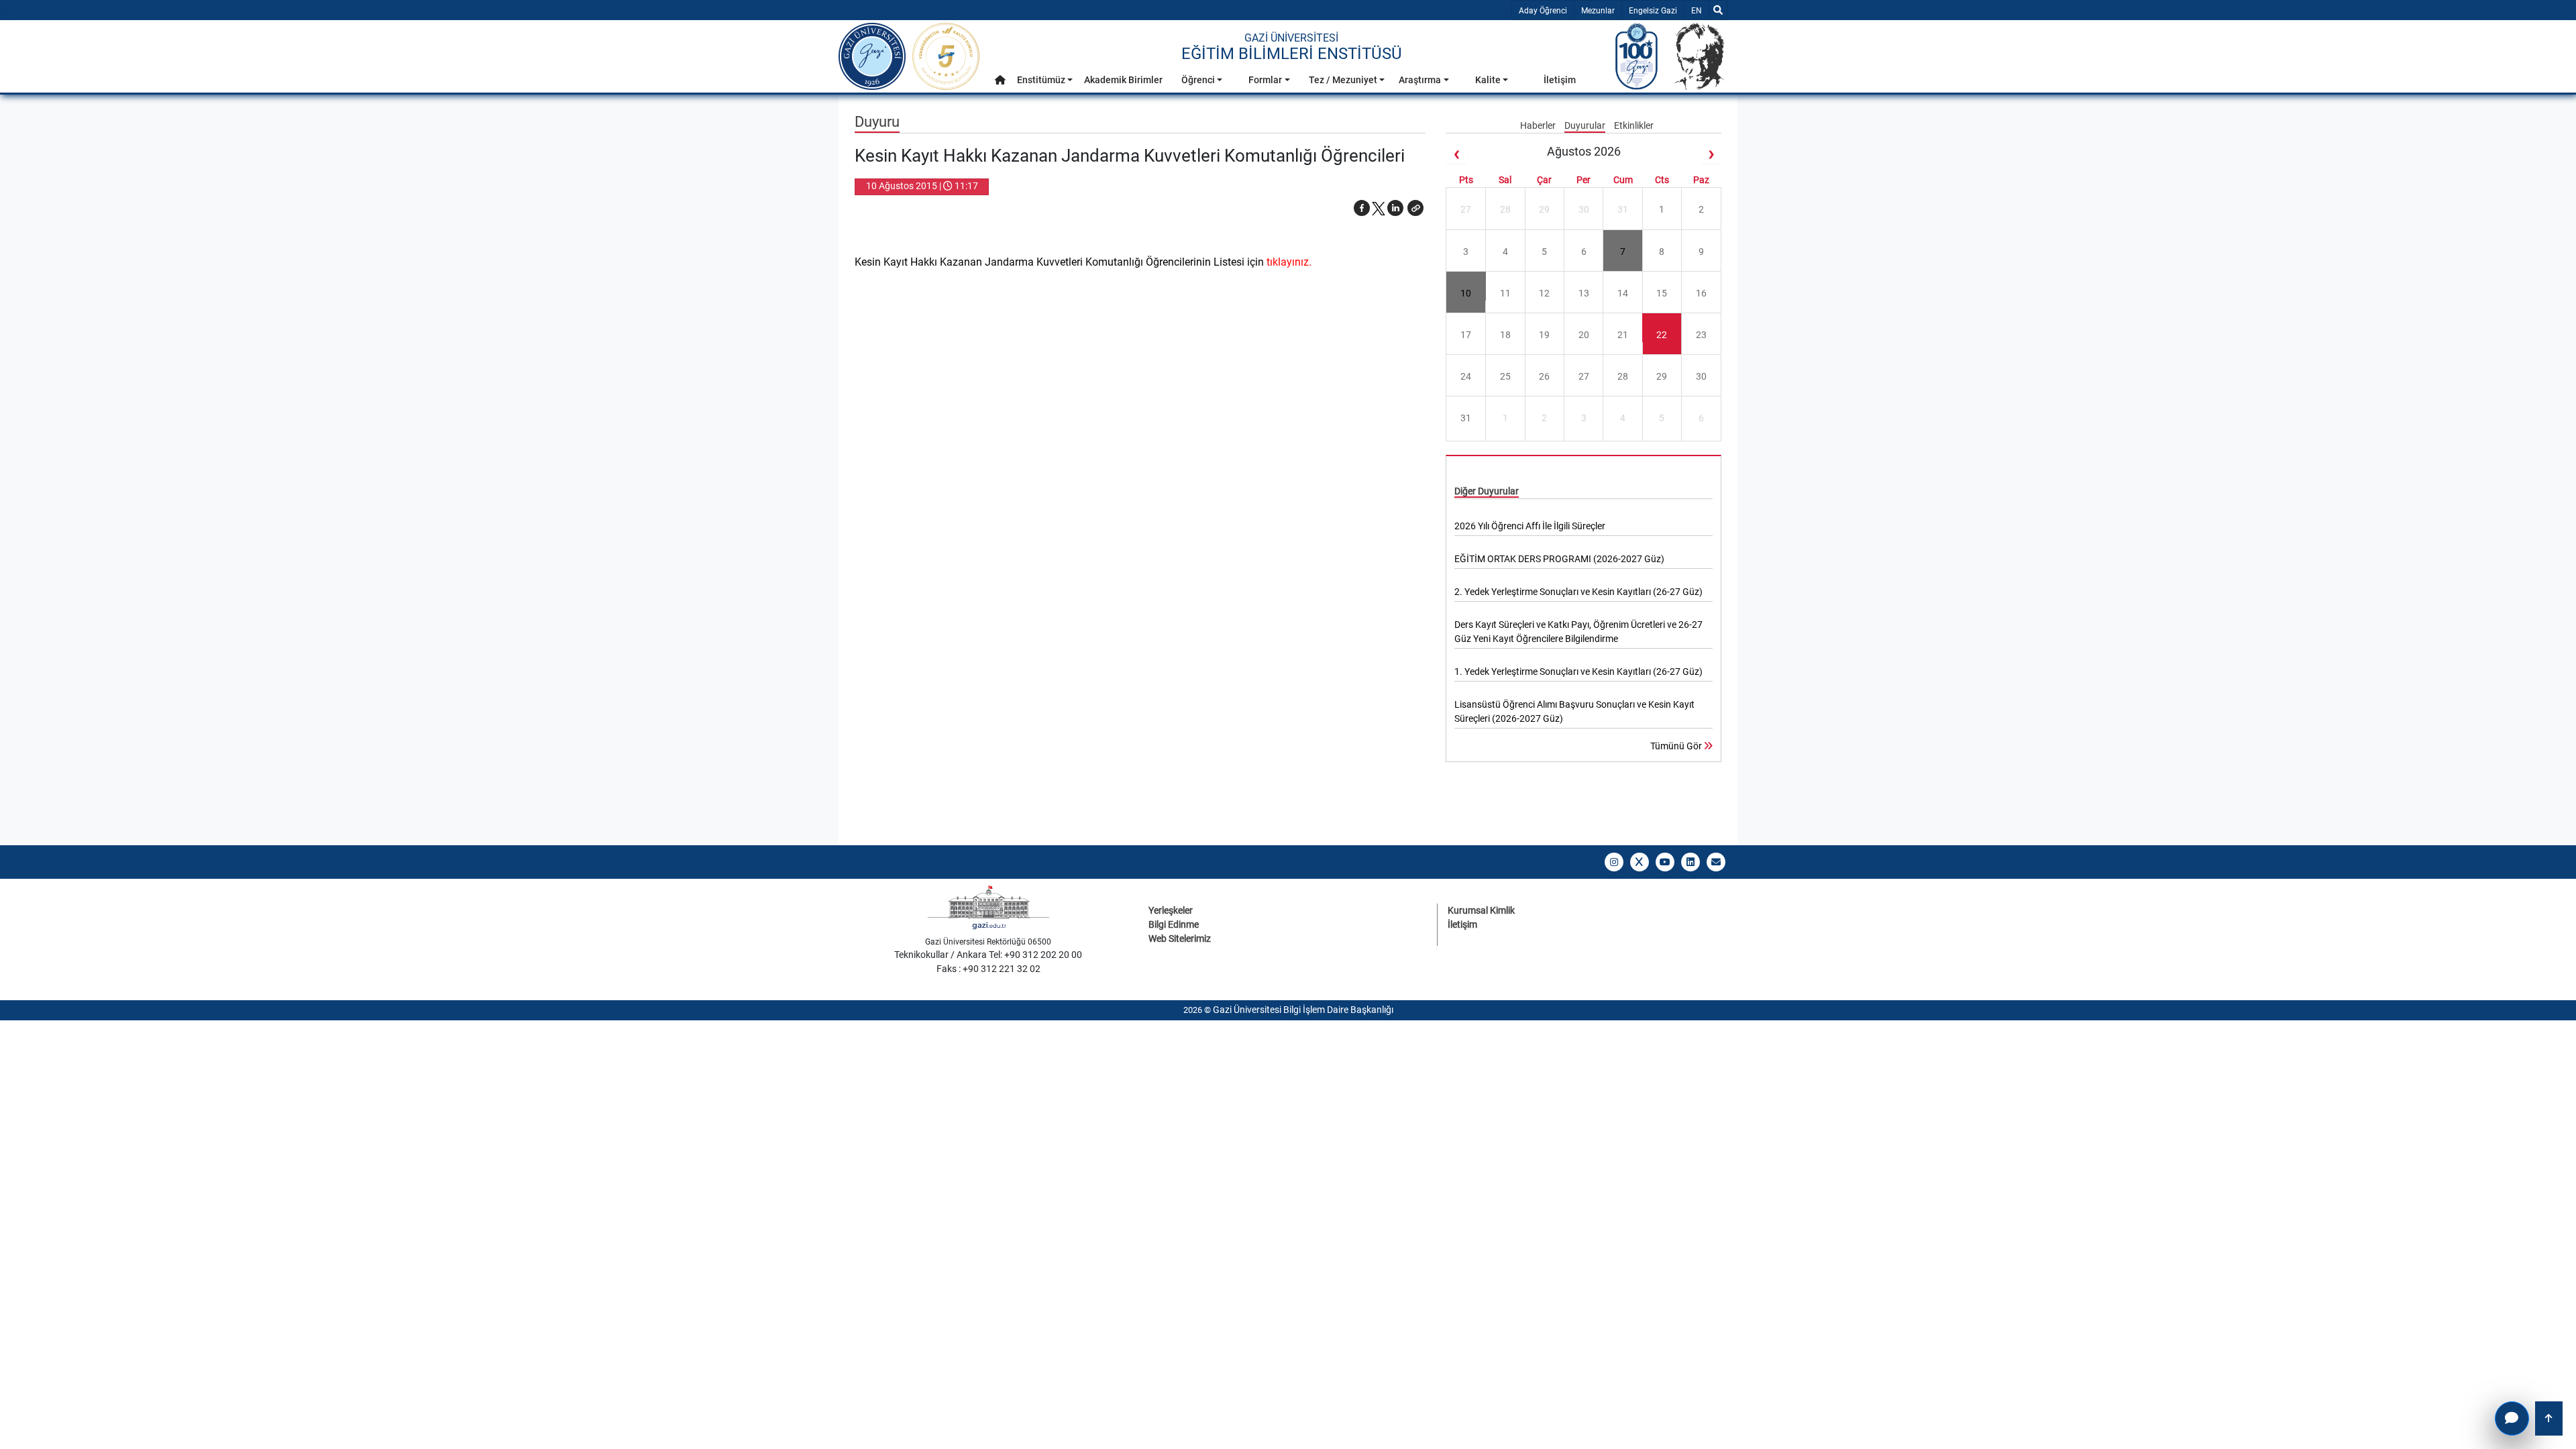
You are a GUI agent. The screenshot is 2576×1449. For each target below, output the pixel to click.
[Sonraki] (1711, 154)
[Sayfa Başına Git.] (2549, 1418)
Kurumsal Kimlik (1481, 910)
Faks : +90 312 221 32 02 (988, 969)
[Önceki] (1456, 154)
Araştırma (1420, 80)
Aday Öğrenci (1543, 11)
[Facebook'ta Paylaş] (1362, 208)
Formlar (1265, 80)
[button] (1000, 80)
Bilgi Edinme (1174, 924)
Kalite (1488, 80)
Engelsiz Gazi (1653, 11)
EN (1700, 10)
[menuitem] (1000, 84)
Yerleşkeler (1171, 910)
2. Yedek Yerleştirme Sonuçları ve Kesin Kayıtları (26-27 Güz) (1578, 592)
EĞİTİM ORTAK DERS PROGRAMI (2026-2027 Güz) (1559, 559)
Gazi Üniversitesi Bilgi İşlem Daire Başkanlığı (1303, 1010)
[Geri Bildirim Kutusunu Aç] (2512, 1418)
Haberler (1539, 125)
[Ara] (1718, 10)
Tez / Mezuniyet (1343, 80)
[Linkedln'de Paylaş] (1395, 208)
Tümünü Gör (1677, 746)
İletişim (1560, 80)
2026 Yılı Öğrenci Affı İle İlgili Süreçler (1530, 526)
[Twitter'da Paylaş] (1379, 208)
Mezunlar (1598, 11)
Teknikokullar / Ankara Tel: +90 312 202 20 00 (988, 955)
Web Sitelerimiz (1180, 938)
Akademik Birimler (1123, 80)
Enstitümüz (1041, 80)
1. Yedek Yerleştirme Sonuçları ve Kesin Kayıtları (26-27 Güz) (1578, 672)
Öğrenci (1198, 80)
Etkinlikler (1634, 125)
